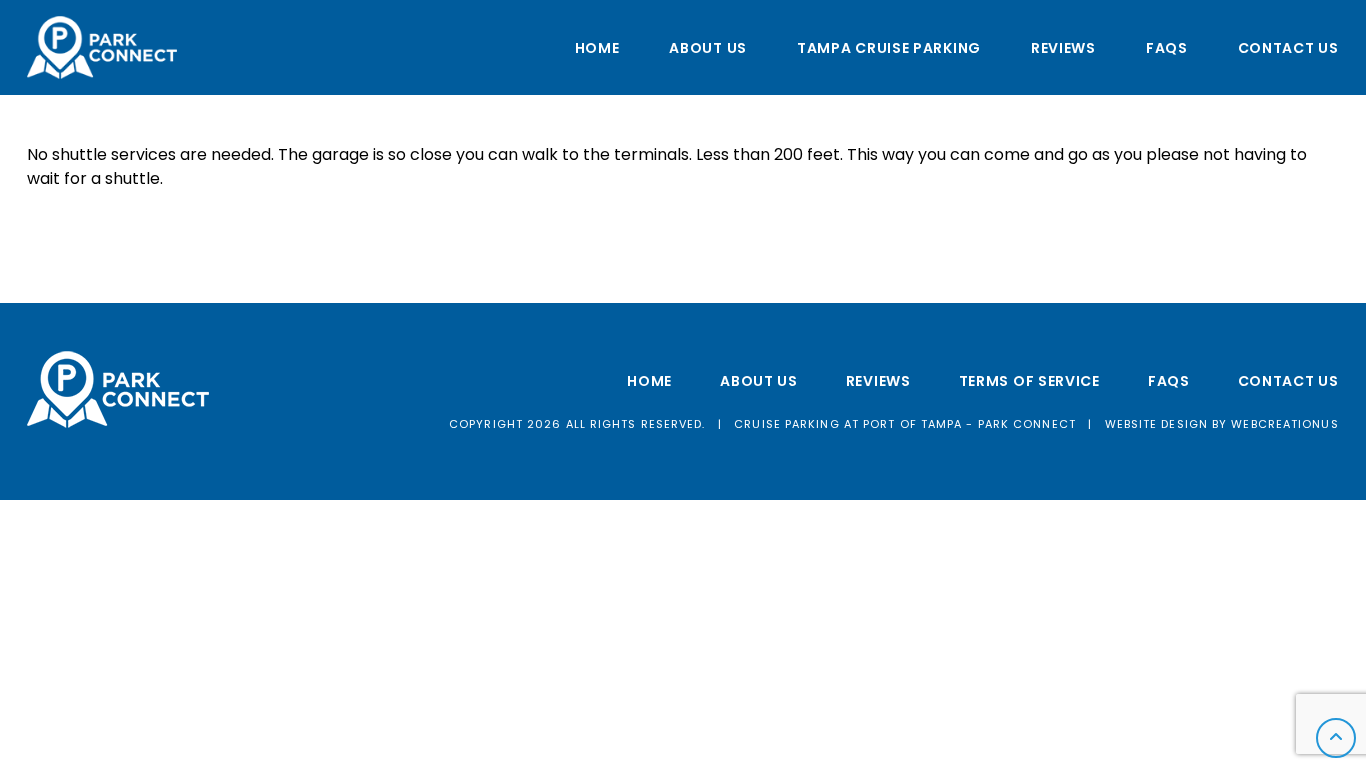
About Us (759, 381)
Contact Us (1288, 48)
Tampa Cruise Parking (889, 48)
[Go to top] (1336, 738)
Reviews (1063, 48)
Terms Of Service (1029, 381)
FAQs (1167, 48)
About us (708, 48)
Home (597, 48)
